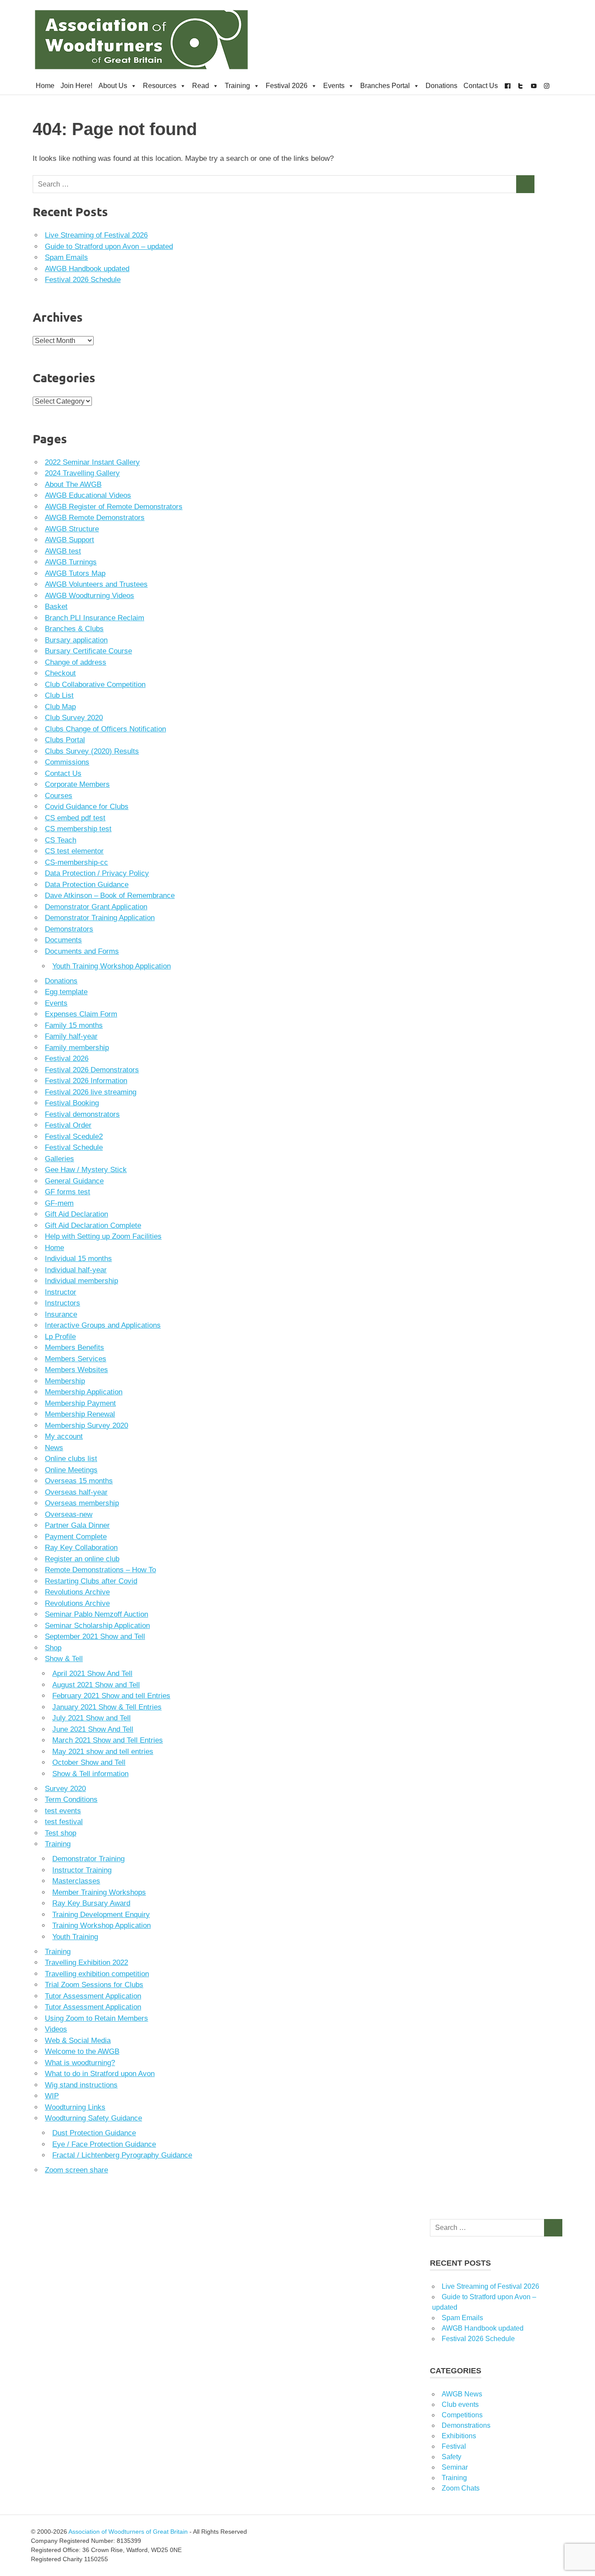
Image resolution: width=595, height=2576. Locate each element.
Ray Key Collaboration (81, 1548)
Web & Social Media (78, 2041)
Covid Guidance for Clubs (87, 807)
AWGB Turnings (71, 562)
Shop (53, 1648)
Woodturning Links (75, 2107)
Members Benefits (74, 1347)
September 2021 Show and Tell (95, 1636)
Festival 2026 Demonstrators (92, 1070)
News (54, 1448)
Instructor (61, 1292)
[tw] (521, 86)
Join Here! (76, 86)
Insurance (61, 1314)
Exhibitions (459, 2436)
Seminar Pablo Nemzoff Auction (96, 1614)
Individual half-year (76, 1270)
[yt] (534, 86)
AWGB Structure (72, 529)
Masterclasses (76, 1881)
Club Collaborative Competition (95, 685)
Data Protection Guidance (87, 885)
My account (64, 1436)
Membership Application (84, 1392)
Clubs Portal (65, 740)
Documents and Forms (82, 951)
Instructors (63, 1303)
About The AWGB (73, 484)
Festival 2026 (287, 86)
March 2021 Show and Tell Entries (108, 1740)
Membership (65, 1381)
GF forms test (68, 1192)
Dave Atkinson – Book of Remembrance (110, 895)
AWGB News (462, 2394)
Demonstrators (69, 929)
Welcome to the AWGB (82, 2051)
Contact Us (481, 86)
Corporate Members (77, 784)
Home (45, 86)
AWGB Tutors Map (75, 573)
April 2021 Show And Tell (92, 1674)
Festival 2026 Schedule (83, 280)
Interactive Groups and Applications (103, 1325)
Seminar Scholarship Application (97, 1626)
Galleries (59, 1159)
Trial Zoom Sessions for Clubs (94, 1985)
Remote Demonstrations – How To (100, 1570)
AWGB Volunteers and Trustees (96, 584)
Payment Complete (76, 1537)
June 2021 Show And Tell (93, 1729)
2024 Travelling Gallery (82, 473)
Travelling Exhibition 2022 (86, 1963)
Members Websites (76, 1370)
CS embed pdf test (75, 818)
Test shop (61, 1833)
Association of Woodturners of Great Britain (128, 2532)
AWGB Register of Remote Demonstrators (114, 507)
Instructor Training (82, 1870)
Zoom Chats (461, 2488)
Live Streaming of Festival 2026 (96, 235)
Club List (59, 695)
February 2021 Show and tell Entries (111, 1696)
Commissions (67, 762)
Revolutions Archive (77, 1592)
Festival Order (68, 1125)
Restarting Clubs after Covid (91, 1581)
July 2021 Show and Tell (91, 1718)
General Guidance (74, 1181)
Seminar (455, 2467)
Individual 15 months (78, 1259)
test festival (64, 1822)
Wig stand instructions (81, 2085)
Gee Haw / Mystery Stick (86, 1170)
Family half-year (71, 1036)
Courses (59, 796)
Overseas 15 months (79, 1481)
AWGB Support (69, 540)
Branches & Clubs (74, 629)
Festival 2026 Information (86, 1081)
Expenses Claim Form (81, 1014)
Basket (56, 607)
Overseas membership (82, 1503)
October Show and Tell (89, 1762)
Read (201, 86)
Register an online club (82, 1559)
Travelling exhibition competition (97, 1974)
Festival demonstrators (82, 1114)
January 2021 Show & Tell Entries (107, 1707)
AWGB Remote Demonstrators (95, 518)
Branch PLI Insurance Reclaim (95, 618)
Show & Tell (64, 1659)
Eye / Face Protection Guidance (104, 2144)
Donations (441, 86)
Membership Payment (80, 1403)
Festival (454, 2446)
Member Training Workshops (99, 1892)
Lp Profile (60, 1337)
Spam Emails (66, 257)
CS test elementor (74, 851)
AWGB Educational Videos (88, 495)
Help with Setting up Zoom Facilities (103, 1236)
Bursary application (76, 640)
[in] (547, 86)
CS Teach (61, 840)
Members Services (76, 1359)
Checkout (60, 673)
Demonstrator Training (88, 1859)
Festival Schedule (74, 1147)
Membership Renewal (80, 1414)
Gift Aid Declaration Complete (93, 1225)
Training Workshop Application (101, 1925)
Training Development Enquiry (101, 1915)
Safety (451, 2457)
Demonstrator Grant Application (96, 907)
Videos (56, 2029)
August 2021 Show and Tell (96, 1685)
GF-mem (59, 1203)
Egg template (66, 992)
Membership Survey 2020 (86, 1426)
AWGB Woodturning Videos (90, 596)
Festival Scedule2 (74, 1137)
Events (334, 86)
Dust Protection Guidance (94, 2133)
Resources (160, 86)
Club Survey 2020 (74, 718)
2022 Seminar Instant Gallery (92, 462)
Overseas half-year (76, 1492)
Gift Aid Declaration (76, 1214)
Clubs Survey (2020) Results (92, 751)
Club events (460, 2404)
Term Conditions (71, 1799)
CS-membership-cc (76, 862)
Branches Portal (385, 86)
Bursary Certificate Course (88, 651)
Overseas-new (69, 1514)
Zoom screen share (76, 2170)
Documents (63, 940)
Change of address (76, 662)
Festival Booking (72, 1103)
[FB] (507, 86)
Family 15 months (74, 1025)
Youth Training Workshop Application (112, 966)
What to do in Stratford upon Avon (100, 2074)
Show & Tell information (90, 1774)
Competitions (462, 2415)
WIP (52, 2096)
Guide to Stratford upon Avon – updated (109, 246)
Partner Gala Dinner (77, 1525)
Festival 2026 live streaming (91, 1092)
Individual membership (81, 1281)
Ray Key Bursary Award (91, 1903)
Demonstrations (466, 2425)
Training (237, 86)
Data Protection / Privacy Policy (97, 873)
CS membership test (78, 829)
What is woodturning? (80, 2063)
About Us (113, 86)
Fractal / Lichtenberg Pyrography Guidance (122, 2155)
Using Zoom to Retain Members (96, 2018)
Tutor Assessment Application (93, 1996)
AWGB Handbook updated (87, 269)
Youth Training (75, 1937)
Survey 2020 (65, 1789)
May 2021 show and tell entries (103, 1752)
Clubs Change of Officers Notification (105, 729)
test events (63, 1811)
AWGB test (63, 551)
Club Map (60, 707)
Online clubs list (71, 1459)
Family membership (77, 1048)
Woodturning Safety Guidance (93, 2118)
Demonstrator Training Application (100, 918)
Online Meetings (71, 1470)
